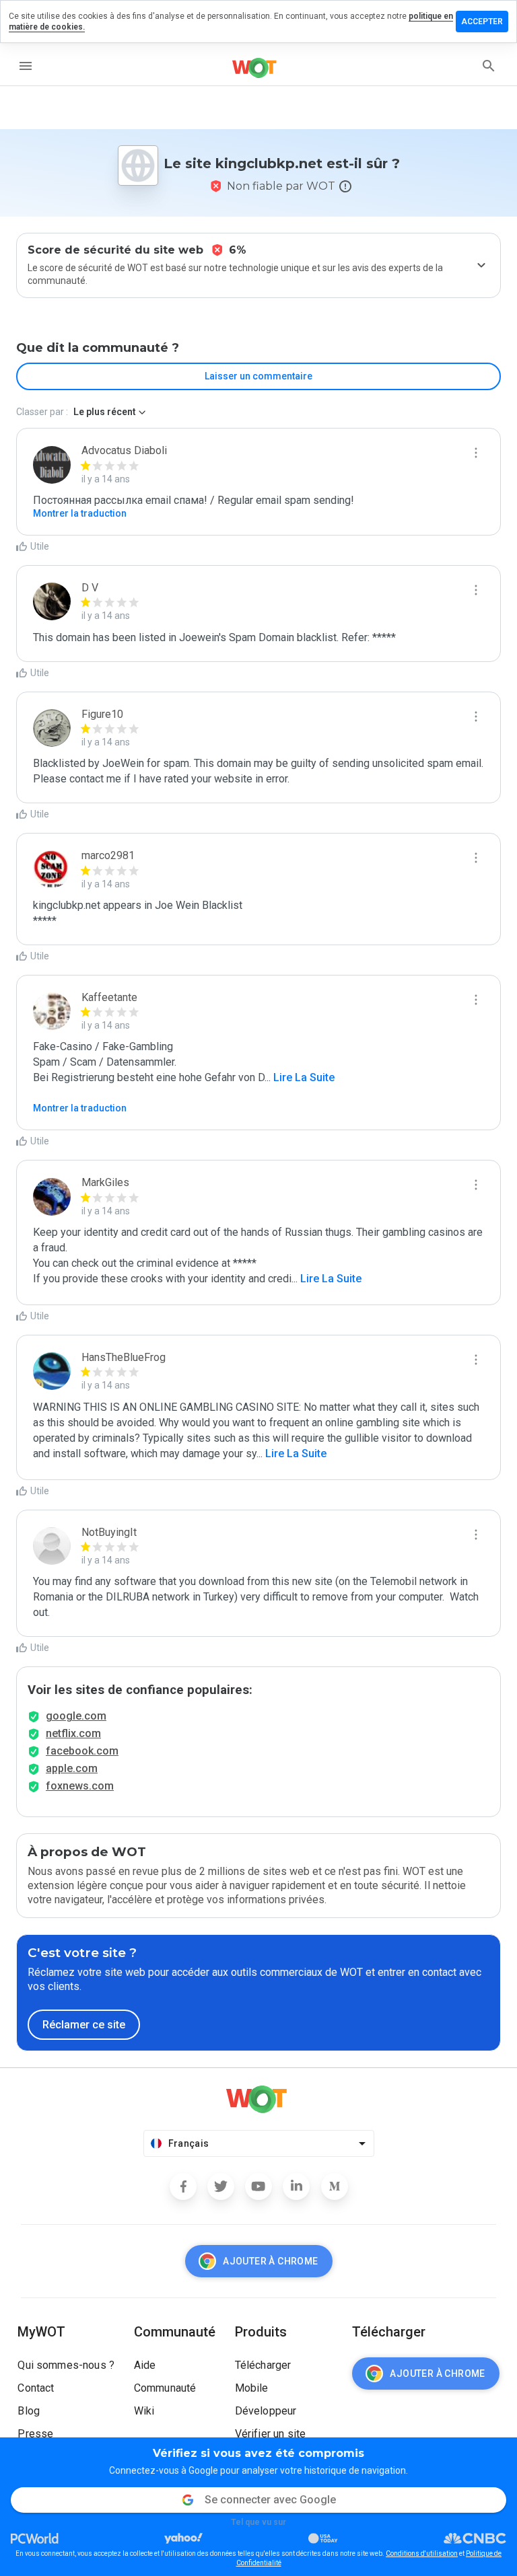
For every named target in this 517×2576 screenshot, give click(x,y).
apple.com (72, 1768)
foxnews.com (80, 1786)
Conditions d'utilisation (422, 2553)
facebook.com (82, 1751)
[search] (489, 66)
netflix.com (73, 1733)
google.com (76, 1716)
